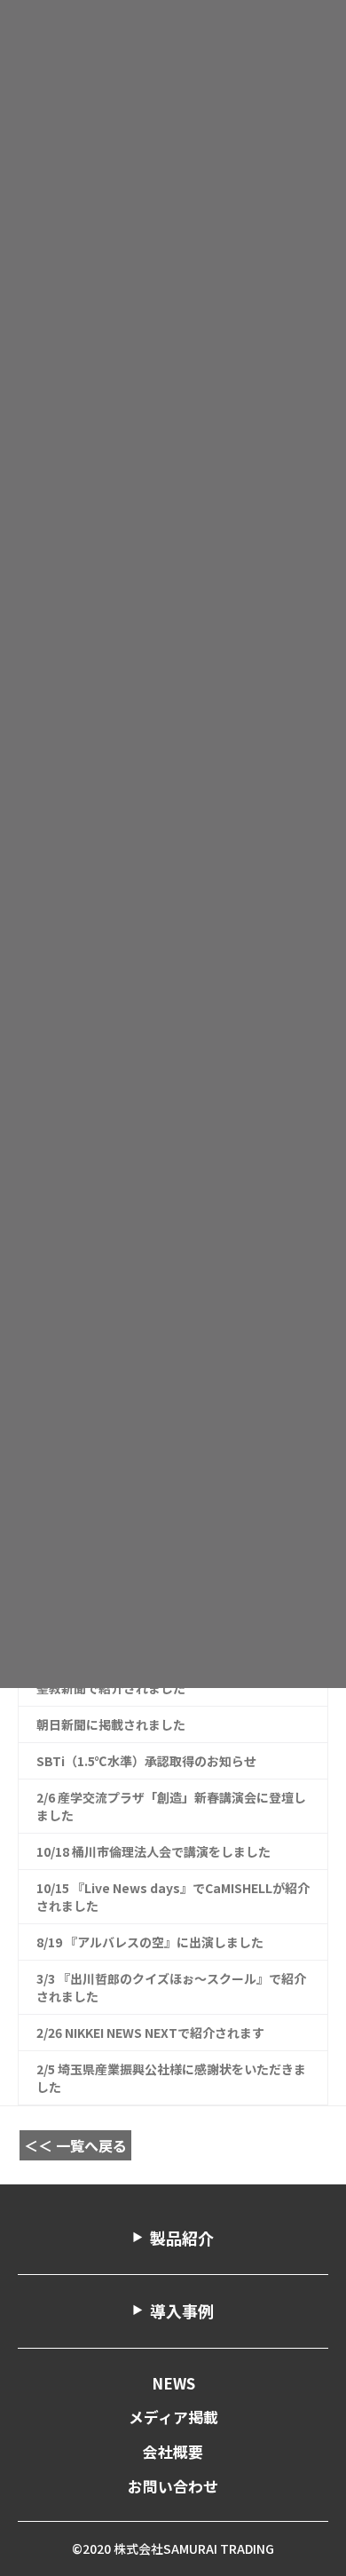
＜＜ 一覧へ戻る (75, 2145)
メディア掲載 (173, 2417)
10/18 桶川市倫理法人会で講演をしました (153, 1851)
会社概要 (173, 2452)
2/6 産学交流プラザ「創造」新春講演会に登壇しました (171, 1806)
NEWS (173, 2383)
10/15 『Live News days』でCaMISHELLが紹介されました (173, 1897)
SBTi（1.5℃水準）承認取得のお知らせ (146, 1761)
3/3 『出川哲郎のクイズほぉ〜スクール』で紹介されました (171, 1987)
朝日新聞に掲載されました (117, 1724)
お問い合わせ (173, 2486)
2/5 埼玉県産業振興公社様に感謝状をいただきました (171, 2078)
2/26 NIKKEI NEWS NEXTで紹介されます (150, 2033)
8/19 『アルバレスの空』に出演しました (150, 1942)
